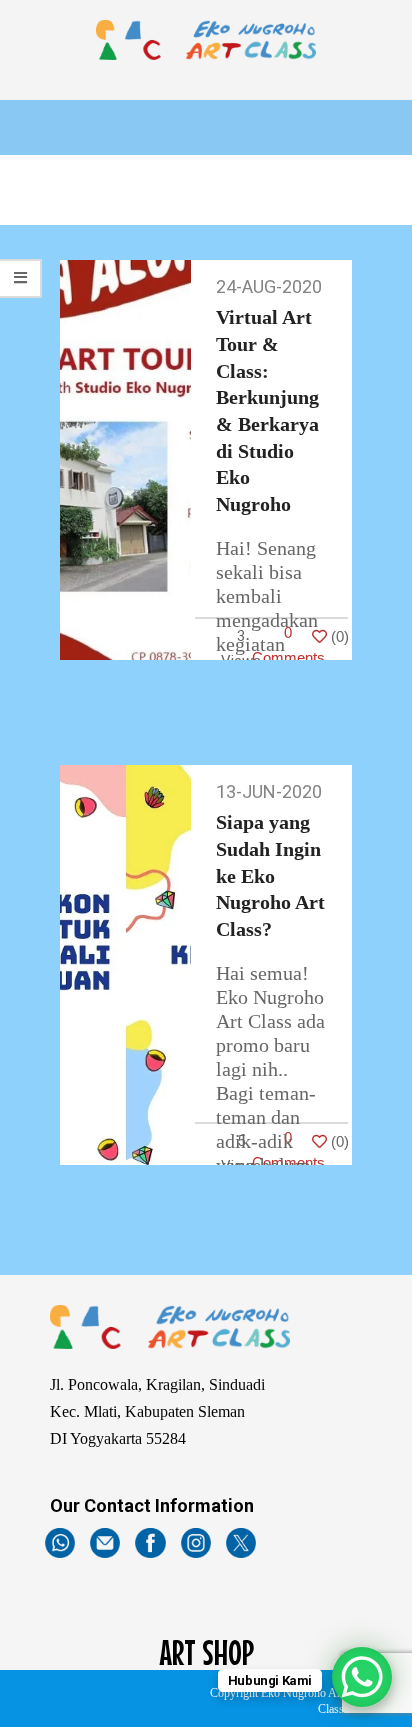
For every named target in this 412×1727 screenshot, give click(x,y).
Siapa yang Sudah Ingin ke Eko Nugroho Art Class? (270, 875)
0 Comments (288, 645)
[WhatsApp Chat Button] (362, 1677)
